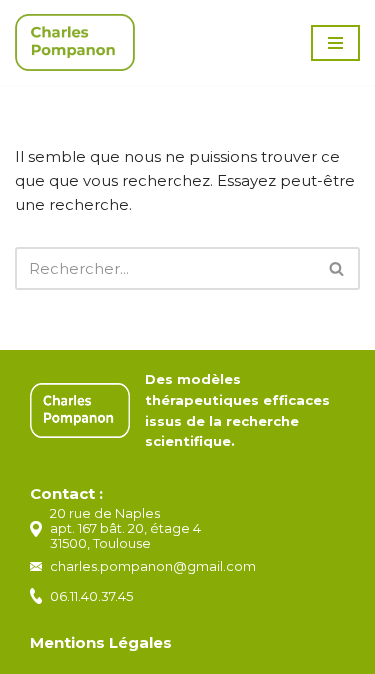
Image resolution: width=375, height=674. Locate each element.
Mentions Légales (101, 642)
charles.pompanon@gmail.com (153, 566)
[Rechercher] (337, 268)
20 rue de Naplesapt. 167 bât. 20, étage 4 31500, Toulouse (125, 528)
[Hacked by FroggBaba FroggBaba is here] (75, 42)
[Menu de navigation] (335, 43)
